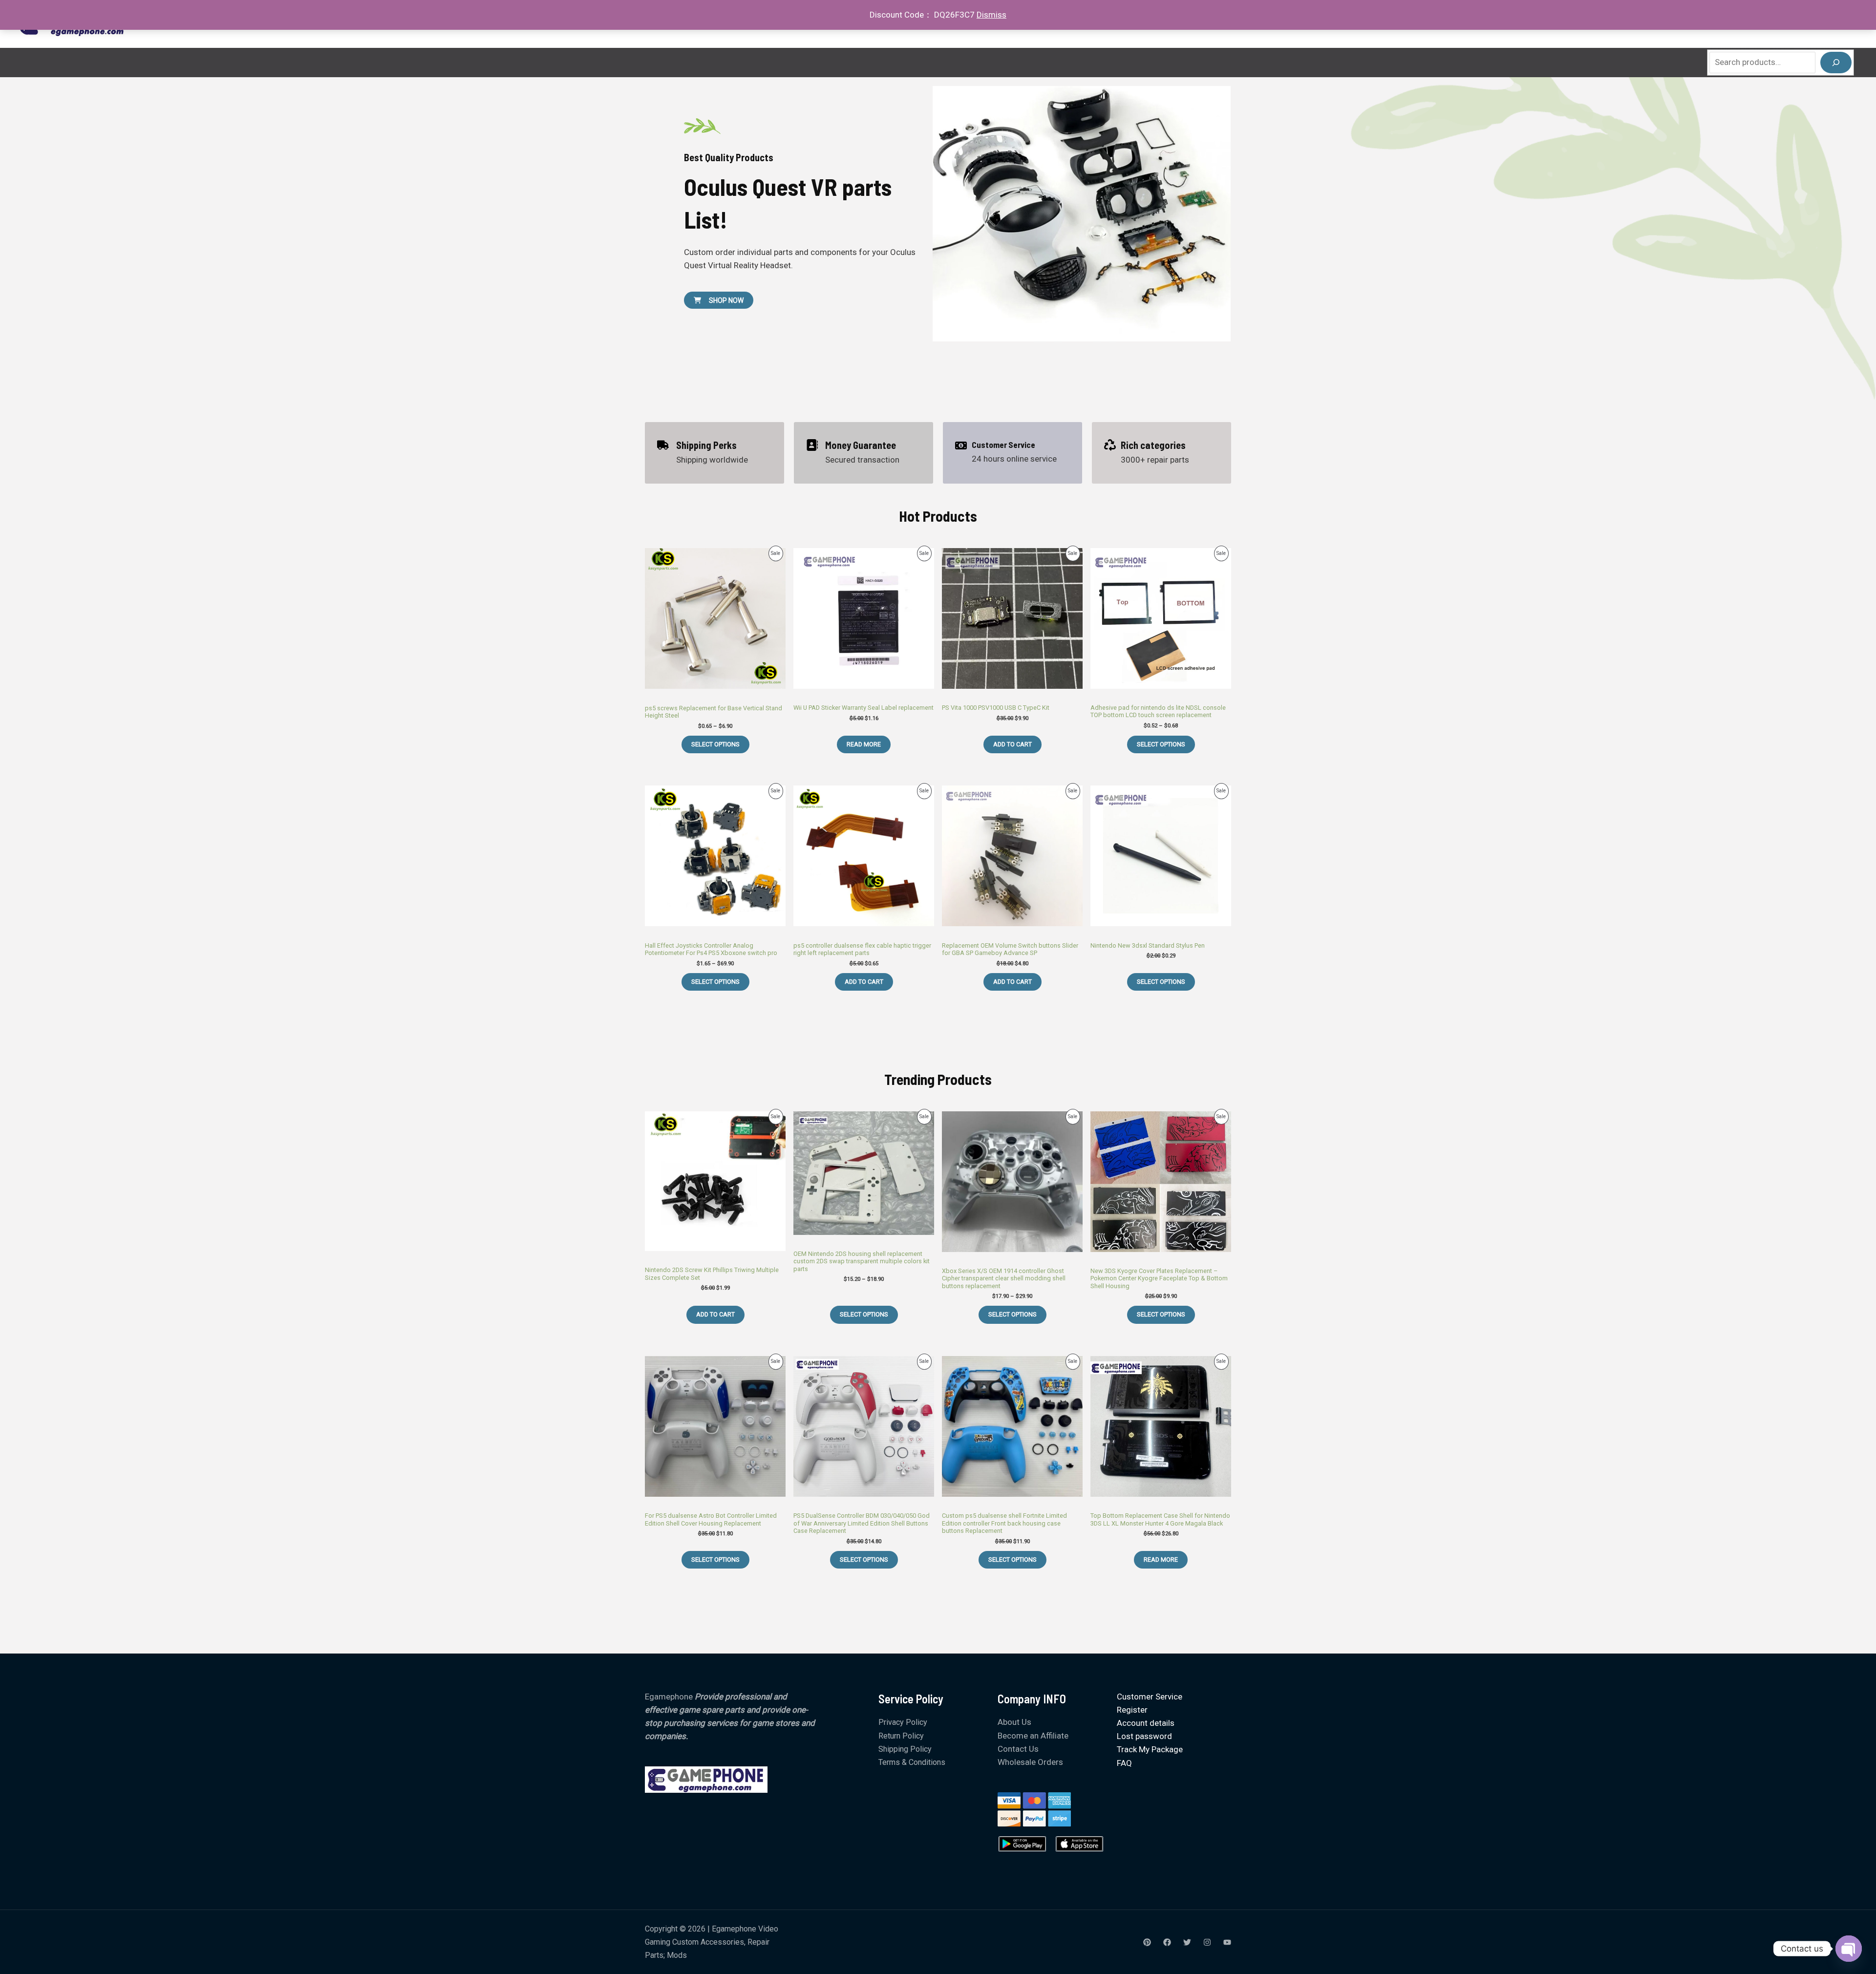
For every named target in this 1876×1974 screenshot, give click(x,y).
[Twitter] (1187, 1942)
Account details (1146, 1723)
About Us (1014, 1722)
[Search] (1836, 63)
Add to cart (1013, 744)
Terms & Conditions (912, 1762)
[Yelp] (1147, 1942)
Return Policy (901, 1736)
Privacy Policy (903, 1722)
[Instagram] (1207, 1942)
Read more (864, 744)
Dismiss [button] (991, 15)
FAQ (1124, 1763)
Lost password (1144, 1736)
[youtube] (1227, 1942)
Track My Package (1150, 1749)
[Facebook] (1167, 1942)
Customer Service (1150, 1697)
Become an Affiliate (1033, 1736)
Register (1132, 1710)
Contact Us (1018, 1749)
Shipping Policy (905, 1749)
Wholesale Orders (1030, 1762)
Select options (715, 744)
